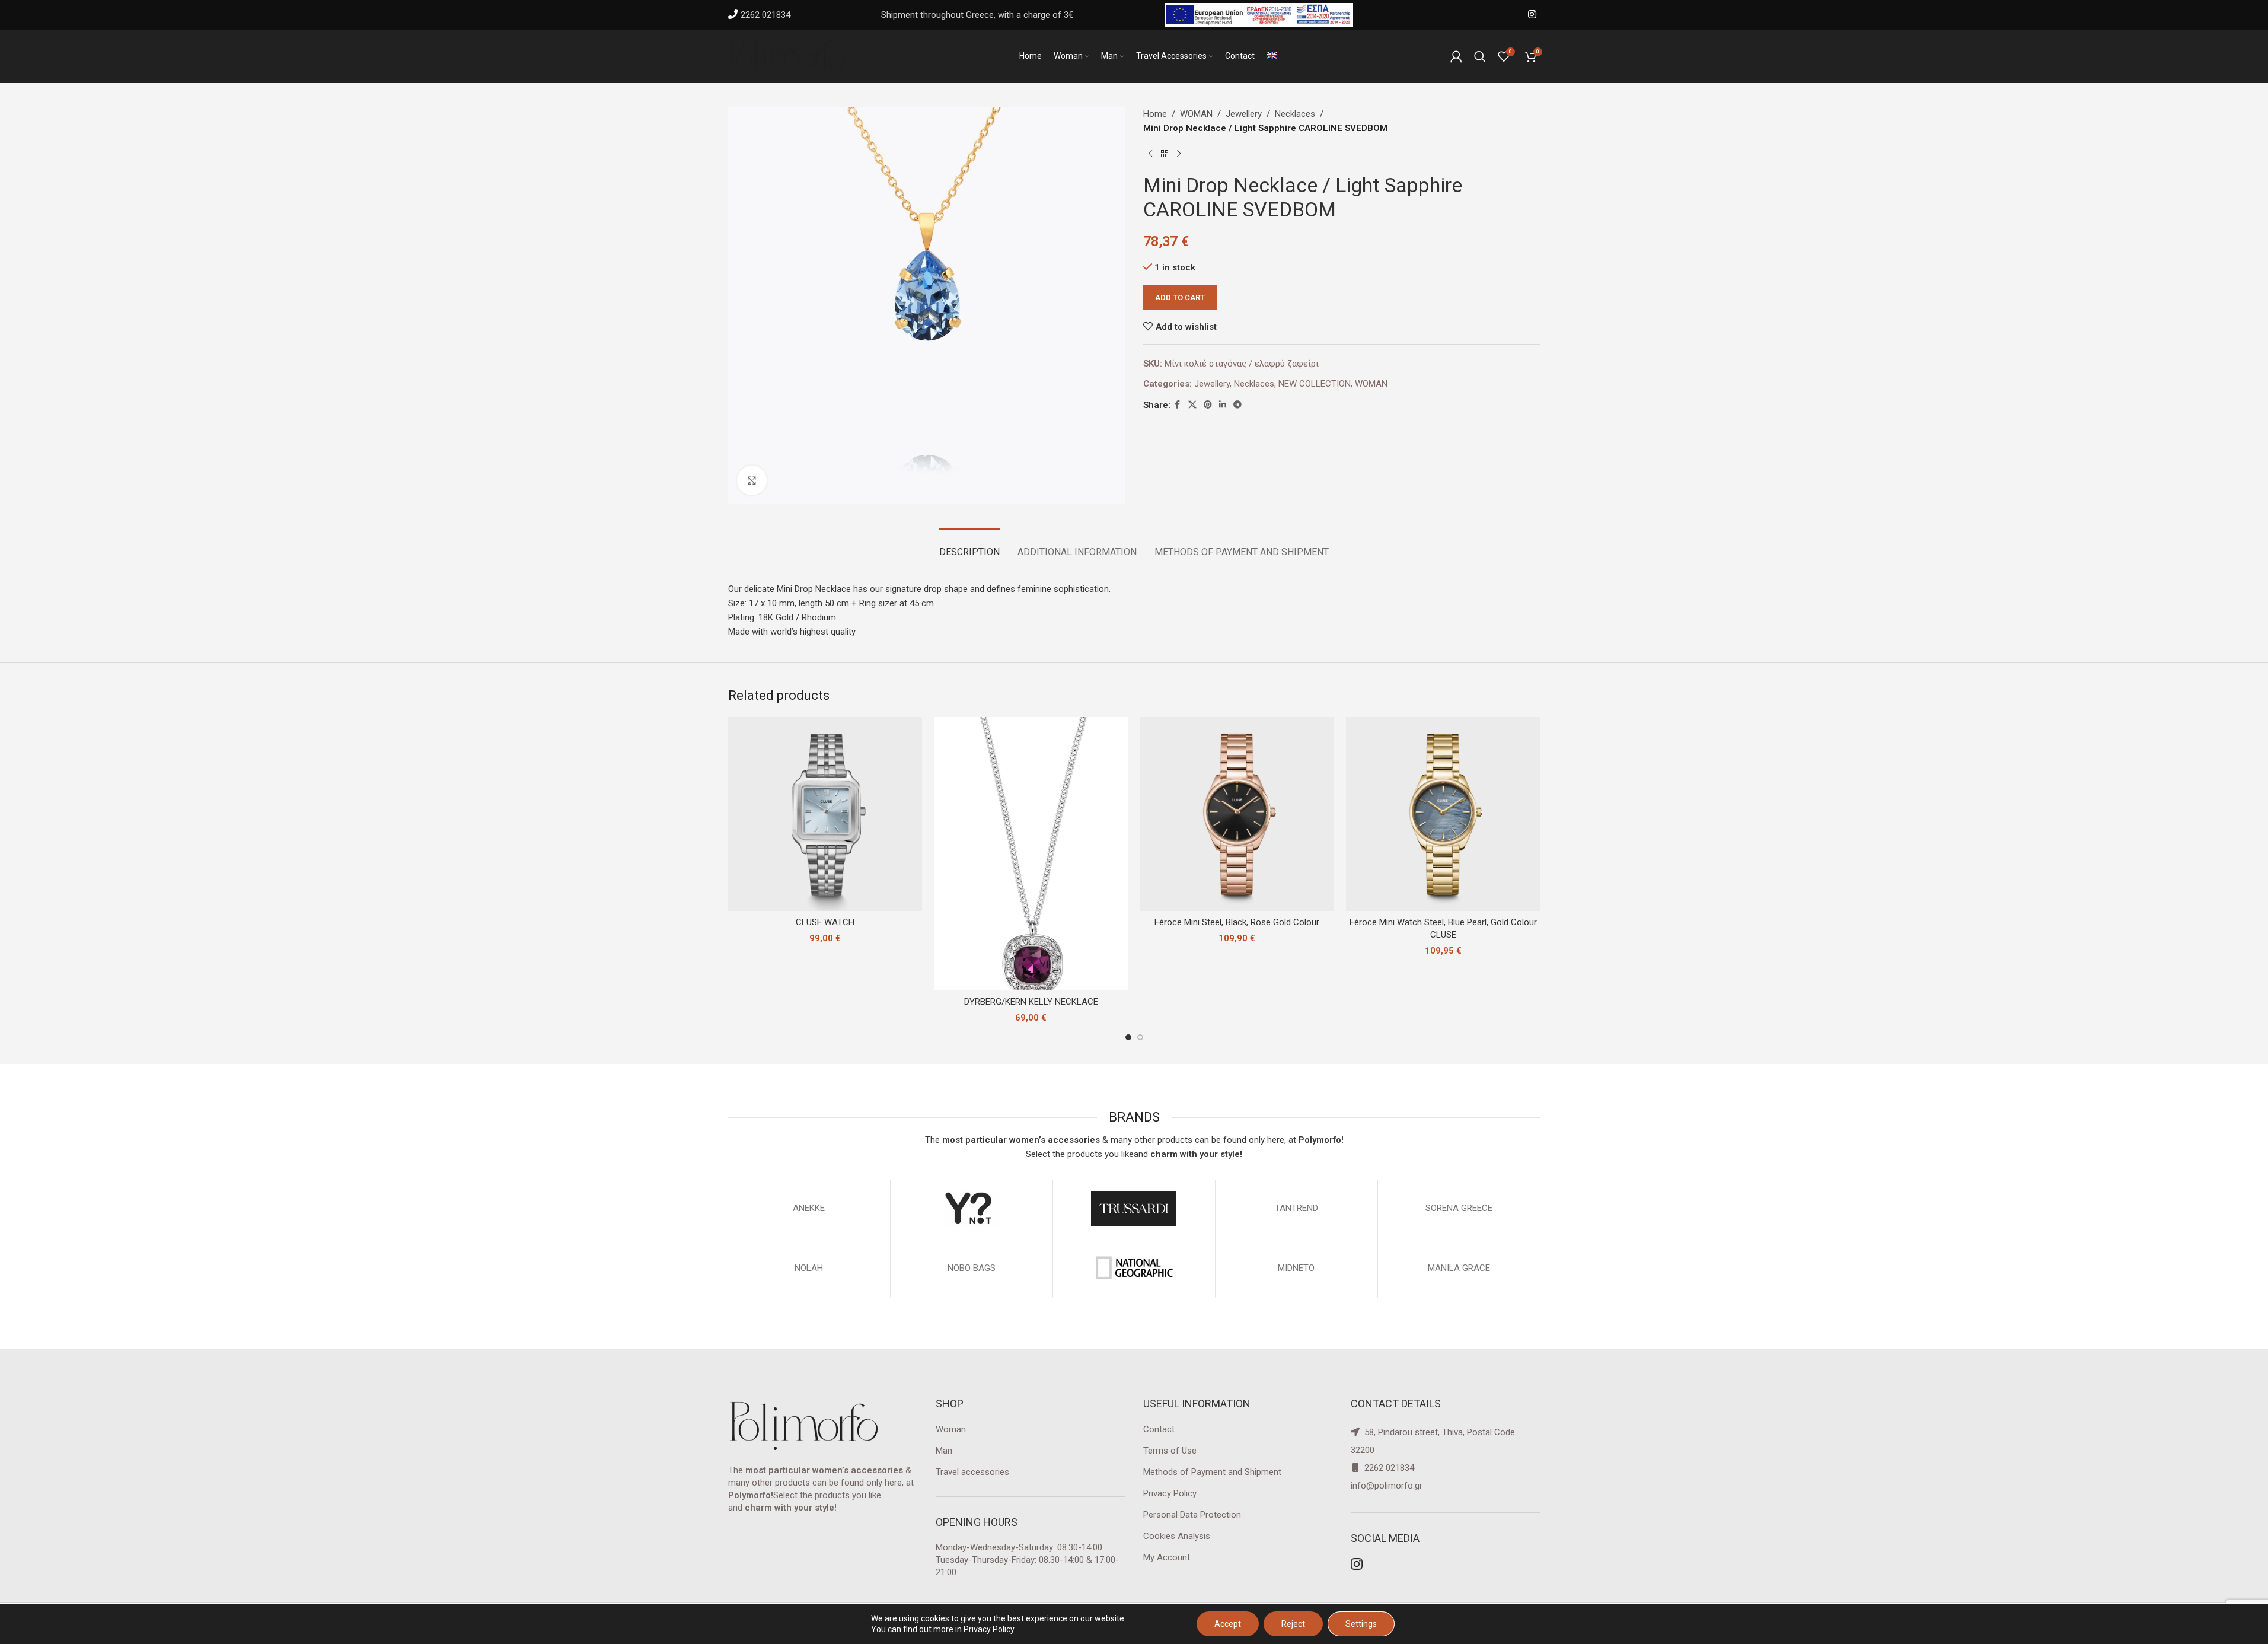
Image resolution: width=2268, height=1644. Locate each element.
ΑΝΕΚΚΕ (809, 1208)
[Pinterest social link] (1208, 405)
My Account (1167, 1557)
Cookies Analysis (1177, 1536)
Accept (1228, 1624)
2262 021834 (765, 15)
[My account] (1456, 56)
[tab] (969, 546)
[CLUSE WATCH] (825, 814)
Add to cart (1180, 297)
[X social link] (1192, 405)
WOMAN (1196, 114)
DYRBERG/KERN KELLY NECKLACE (1031, 1002)
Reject (1293, 1624)
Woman (951, 1429)
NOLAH (809, 1268)
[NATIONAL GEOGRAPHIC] (1134, 1268)
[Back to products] (1165, 154)
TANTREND (1296, 1208)
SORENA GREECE (1459, 1208)
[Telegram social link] (1237, 405)
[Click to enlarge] (752, 480)
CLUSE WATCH (825, 922)
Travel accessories (972, 1472)
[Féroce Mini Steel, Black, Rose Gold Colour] (1237, 814)
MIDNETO (1296, 1268)
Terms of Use (1170, 1451)
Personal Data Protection (1192, 1515)
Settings (1361, 1624)
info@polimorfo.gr (1387, 1486)
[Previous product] (1150, 154)
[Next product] (1179, 154)
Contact (1159, 1429)
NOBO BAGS (972, 1268)
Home (1155, 114)
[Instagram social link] (1532, 15)
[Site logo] (787, 56)
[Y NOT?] (972, 1209)
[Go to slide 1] (1128, 1037)
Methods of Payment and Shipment (1212, 1472)
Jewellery (1244, 114)
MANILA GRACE (1459, 1268)
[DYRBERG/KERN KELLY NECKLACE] (1031, 854)
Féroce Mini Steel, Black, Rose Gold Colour (1237, 922)
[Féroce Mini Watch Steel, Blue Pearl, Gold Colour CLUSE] (1443, 814)
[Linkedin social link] (1223, 405)
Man (944, 1451)
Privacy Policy (1170, 1493)
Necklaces (1295, 114)
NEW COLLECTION (1315, 384)
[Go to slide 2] (1140, 1037)
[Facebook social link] (1178, 405)
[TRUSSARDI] (1134, 1209)
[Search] (1480, 56)
